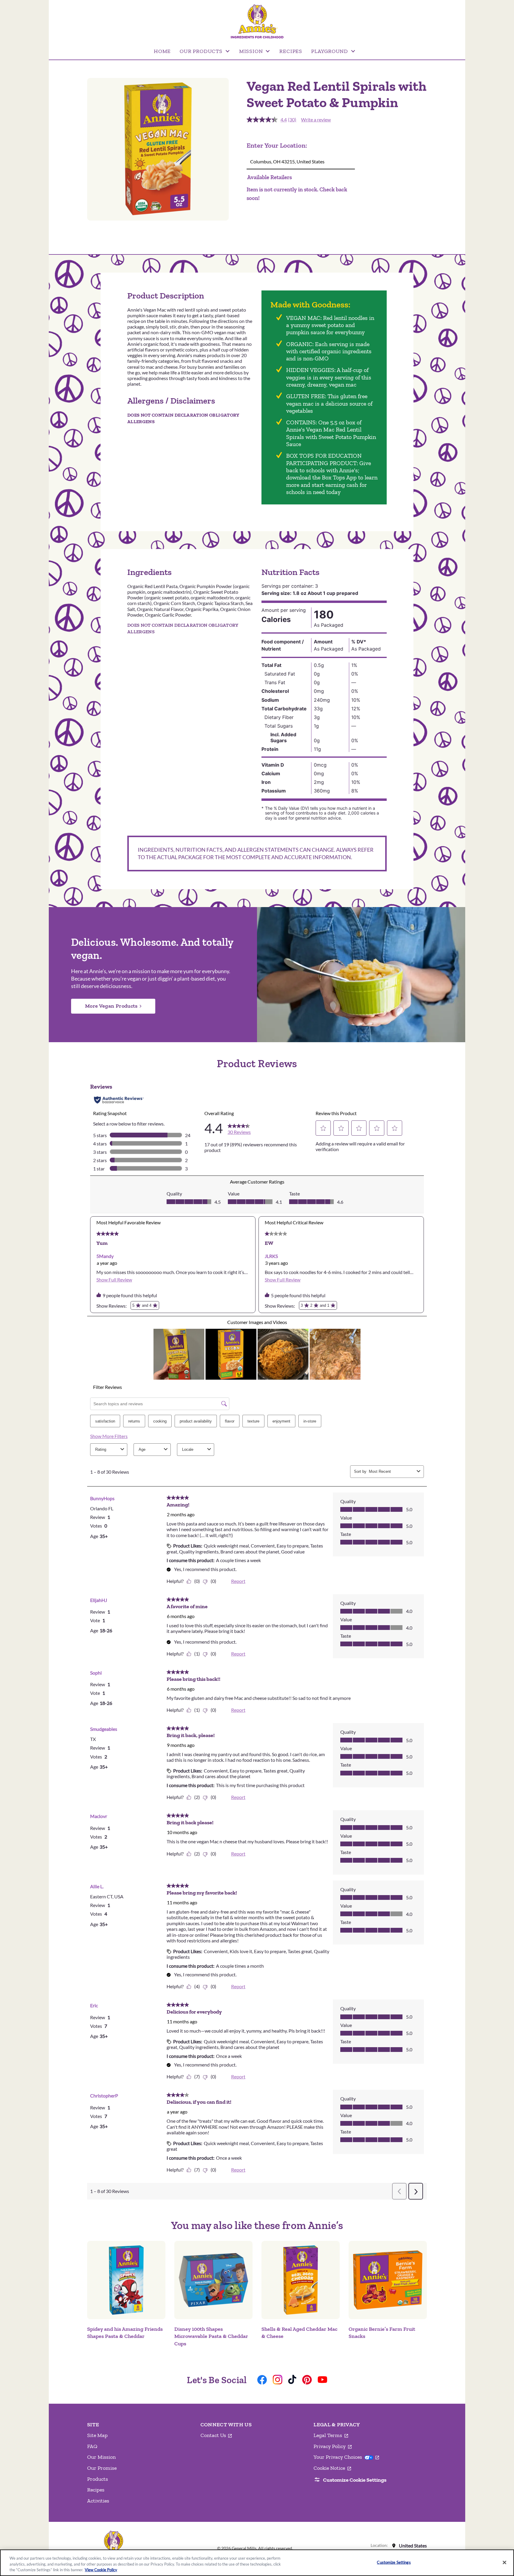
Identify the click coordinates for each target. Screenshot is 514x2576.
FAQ (92, 2446)
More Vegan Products (111, 1006)
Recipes (96, 2490)
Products (98, 2479)
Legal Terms (331, 2436)
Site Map (97, 2435)
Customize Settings (394, 2562)
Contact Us (216, 2436)
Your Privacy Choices (346, 2457)
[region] (257, 2563)
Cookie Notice (332, 2468)
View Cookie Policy (101, 2570)
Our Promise (102, 2468)
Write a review (316, 119)
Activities (98, 2501)
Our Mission (101, 2457)
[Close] (504, 2562)
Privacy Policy (333, 2447)
